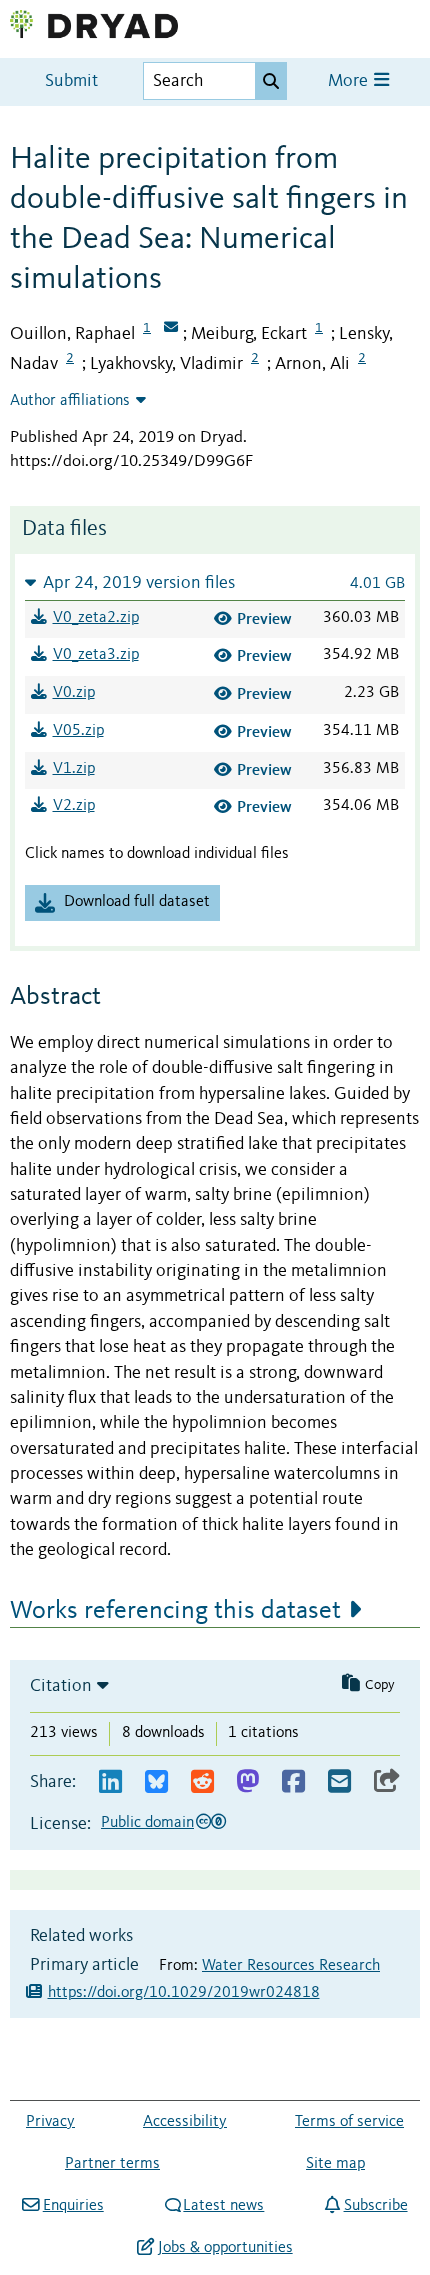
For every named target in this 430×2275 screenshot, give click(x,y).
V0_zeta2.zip (96, 618)
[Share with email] (339, 1782)
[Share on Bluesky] (156, 1782)
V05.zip (78, 731)
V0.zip (74, 693)
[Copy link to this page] (387, 1782)
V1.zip (74, 769)
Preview (264, 618)
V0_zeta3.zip (96, 655)
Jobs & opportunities (225, 2248)
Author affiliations (70, 401)
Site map (335, 2164)
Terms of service (349, 2122)
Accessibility (185, 2122)
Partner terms (112, 2164)
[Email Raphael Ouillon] (171, 329)
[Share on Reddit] (202, 1782)
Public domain (147, 1823)
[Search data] (271, 81)
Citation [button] (61, 1686)
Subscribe (375, 2206)
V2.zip (74, 806)
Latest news (223, 2206)
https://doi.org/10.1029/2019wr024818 (184, 1993)
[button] (215, 582)
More (350, 81)
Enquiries (73, 2206)
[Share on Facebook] (293, 1782)
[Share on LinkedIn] (110, 1782)
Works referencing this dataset (175, 1611)
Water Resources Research (291, 1966)
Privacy (50, 2122)
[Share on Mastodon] (247, 1782)
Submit (71, 81)
